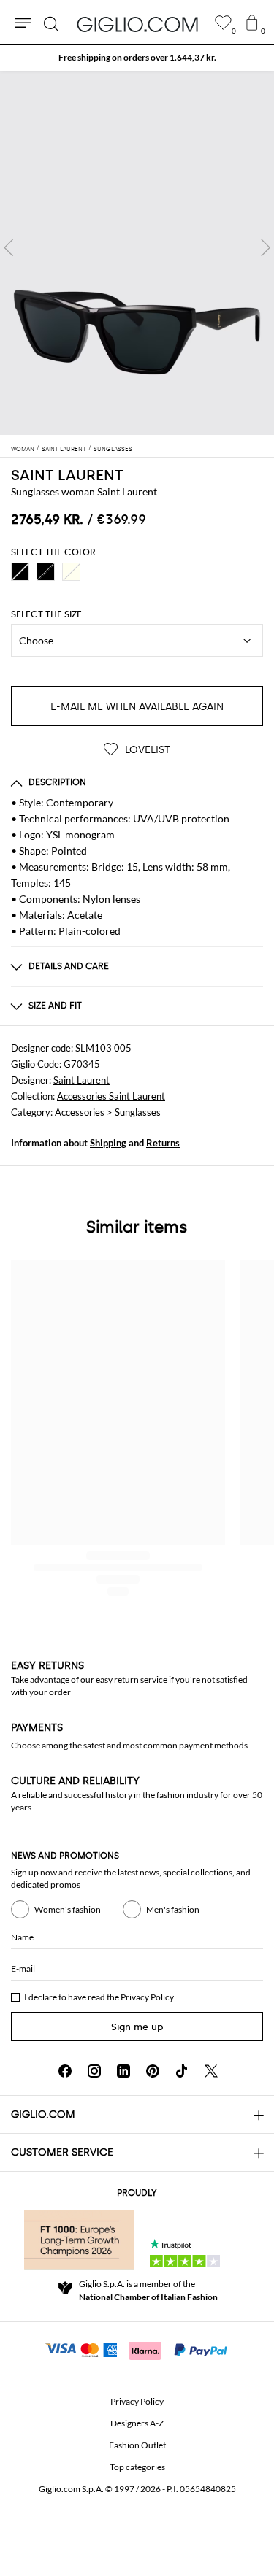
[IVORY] (71, 572)
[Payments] (137, 2349)
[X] (211, 2071)
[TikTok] (182, 2071)
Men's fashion (173, 1909)
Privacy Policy (147, 1997)
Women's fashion (68, 1909)
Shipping (108, 1143)
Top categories (137, 2467)
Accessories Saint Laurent (111, 1096)
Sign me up (137, 2027)
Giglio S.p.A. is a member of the (148, 2290)
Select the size (46, 614)
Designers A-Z (137, 2423)
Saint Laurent (81, 1080)
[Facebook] (65, 2071)
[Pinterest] (153, 2071)
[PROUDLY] (79, 2240)
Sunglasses (138, 1112)
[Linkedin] (123, 2071)
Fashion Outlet (137, 2445)
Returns (163, 1143)
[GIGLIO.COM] (137, 24)
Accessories (80, 1112)
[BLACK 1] (46, 572)
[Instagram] (94, 2071)
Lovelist (146, 750)
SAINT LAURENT (67, 475)
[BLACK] (20, 572)
